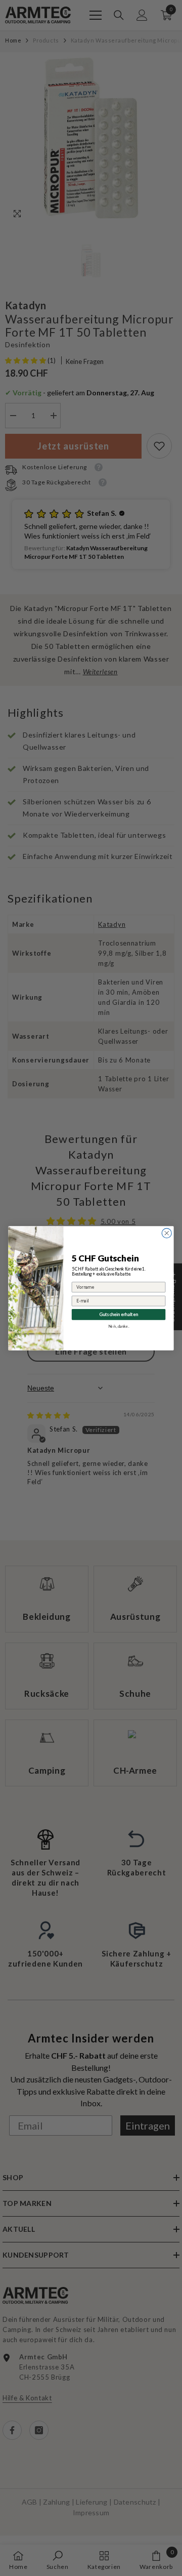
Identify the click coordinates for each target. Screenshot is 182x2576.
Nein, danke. (119, 1326)
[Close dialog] (167, 1233)
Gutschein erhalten (119, 1314)
